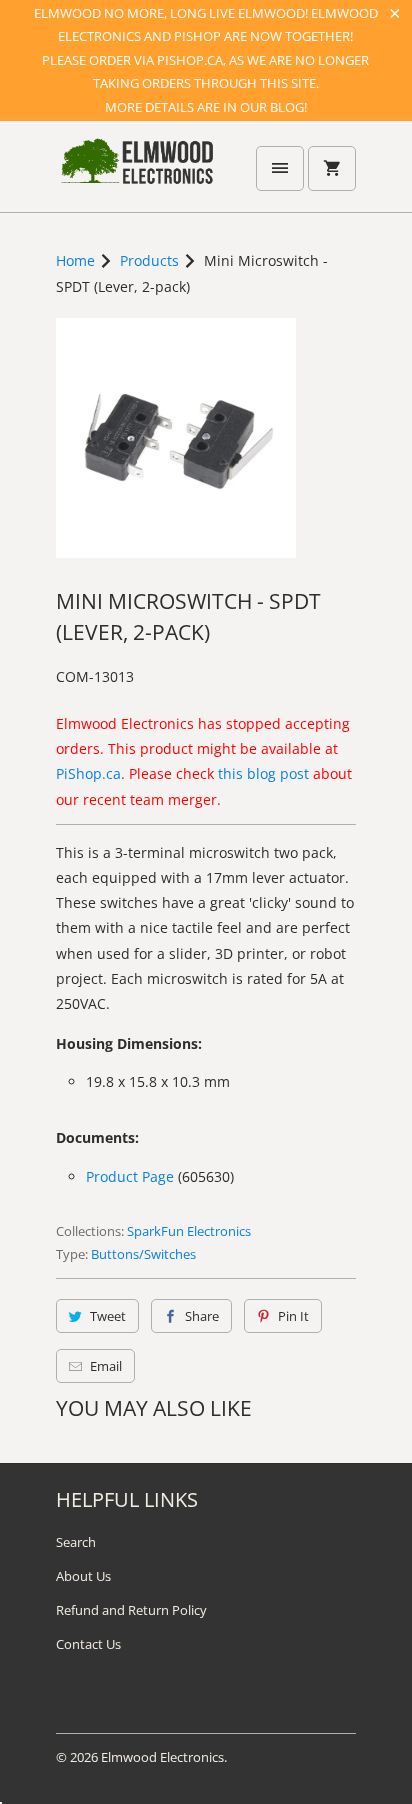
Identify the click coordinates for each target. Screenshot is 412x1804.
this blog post (263, 773)
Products (149, 260)
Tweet (108, 1316)
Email (106, 1366)
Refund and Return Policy (131, 1610)
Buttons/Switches (143, 1254)
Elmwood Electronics (162, 1757)
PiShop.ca (88, 773)
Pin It (293, 1316)
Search (76, 1542)
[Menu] (280, 168)
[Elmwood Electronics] (136, 174)
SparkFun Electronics (189, 1231)
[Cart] (332, 168)
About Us (83, 1576)
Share (202, 1316)
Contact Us (88, 1644)
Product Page (130, 1176)
